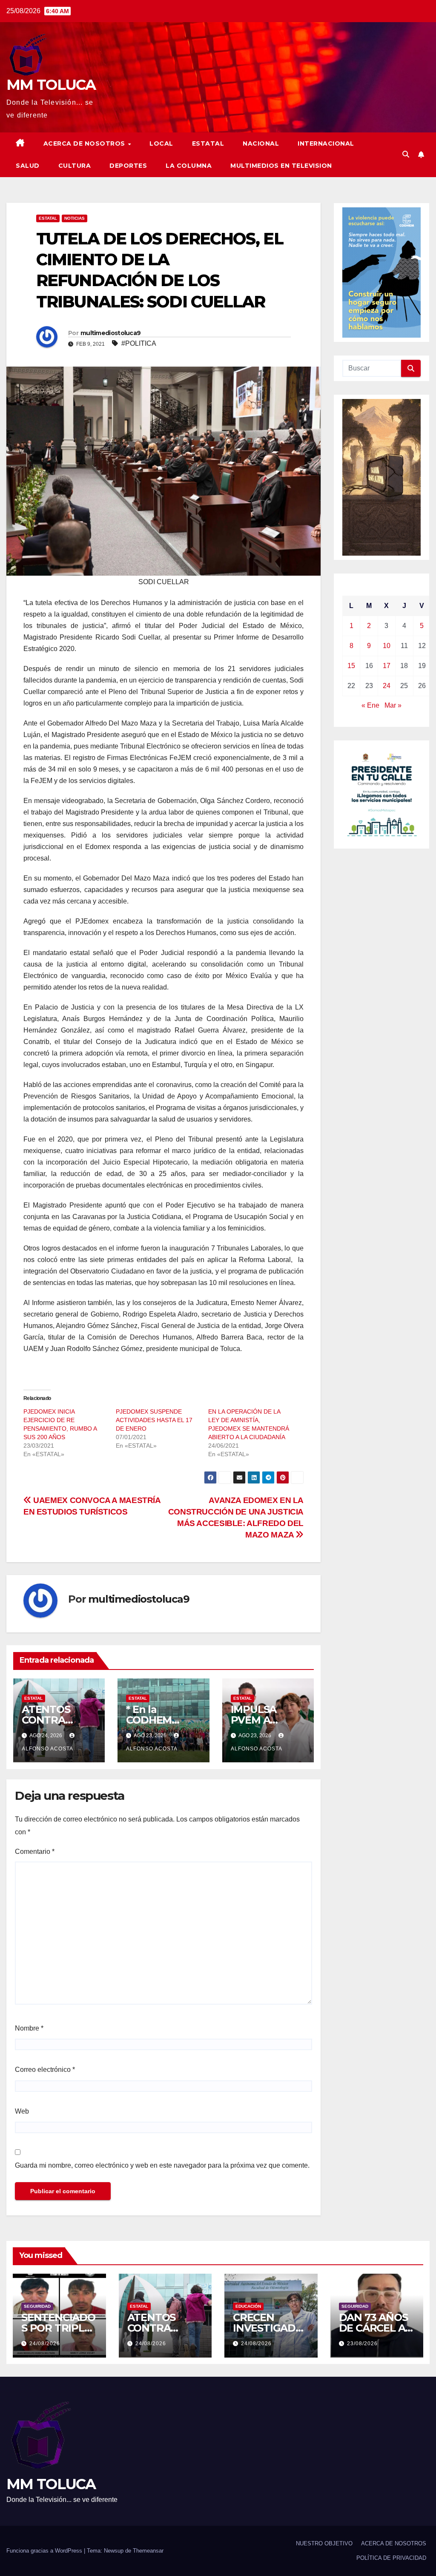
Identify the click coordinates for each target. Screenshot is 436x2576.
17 (387, 666)
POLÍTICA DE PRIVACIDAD (391, 2558)
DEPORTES (128, 166)
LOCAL (161, 143)
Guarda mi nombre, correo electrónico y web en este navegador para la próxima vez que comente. (162, 2165)
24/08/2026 (45, 2344)
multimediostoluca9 (110, 333)
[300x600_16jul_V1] (381, 477)
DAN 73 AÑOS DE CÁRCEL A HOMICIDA (373, 2328)
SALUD (28, 166)
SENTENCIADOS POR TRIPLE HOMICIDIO (58, 2328)
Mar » (393, 705)
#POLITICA (139, 343)
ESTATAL (208, 143)
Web (22, 2111)
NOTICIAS (75, 218)
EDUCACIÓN (248, 2306)
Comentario (35, 1852)
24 (387, 686)
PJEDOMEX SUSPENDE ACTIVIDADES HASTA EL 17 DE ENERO (154, 1420)
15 (351, 666)
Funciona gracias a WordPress (45, 2551)
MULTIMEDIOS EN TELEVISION (281, 166)
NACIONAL (261, 143)
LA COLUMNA (189, 166)
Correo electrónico (45, 2070)
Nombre (29, 2028)
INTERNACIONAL (326, 143)
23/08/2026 (362, 2344)
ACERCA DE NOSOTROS (85, 143)
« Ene (370, 705)
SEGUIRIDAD (37, 2306)
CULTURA (75, 166)
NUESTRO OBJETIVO (324, 2543)
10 (387, 646)
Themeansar (148, 2551)
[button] (406, 154)
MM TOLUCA (51, 85)
